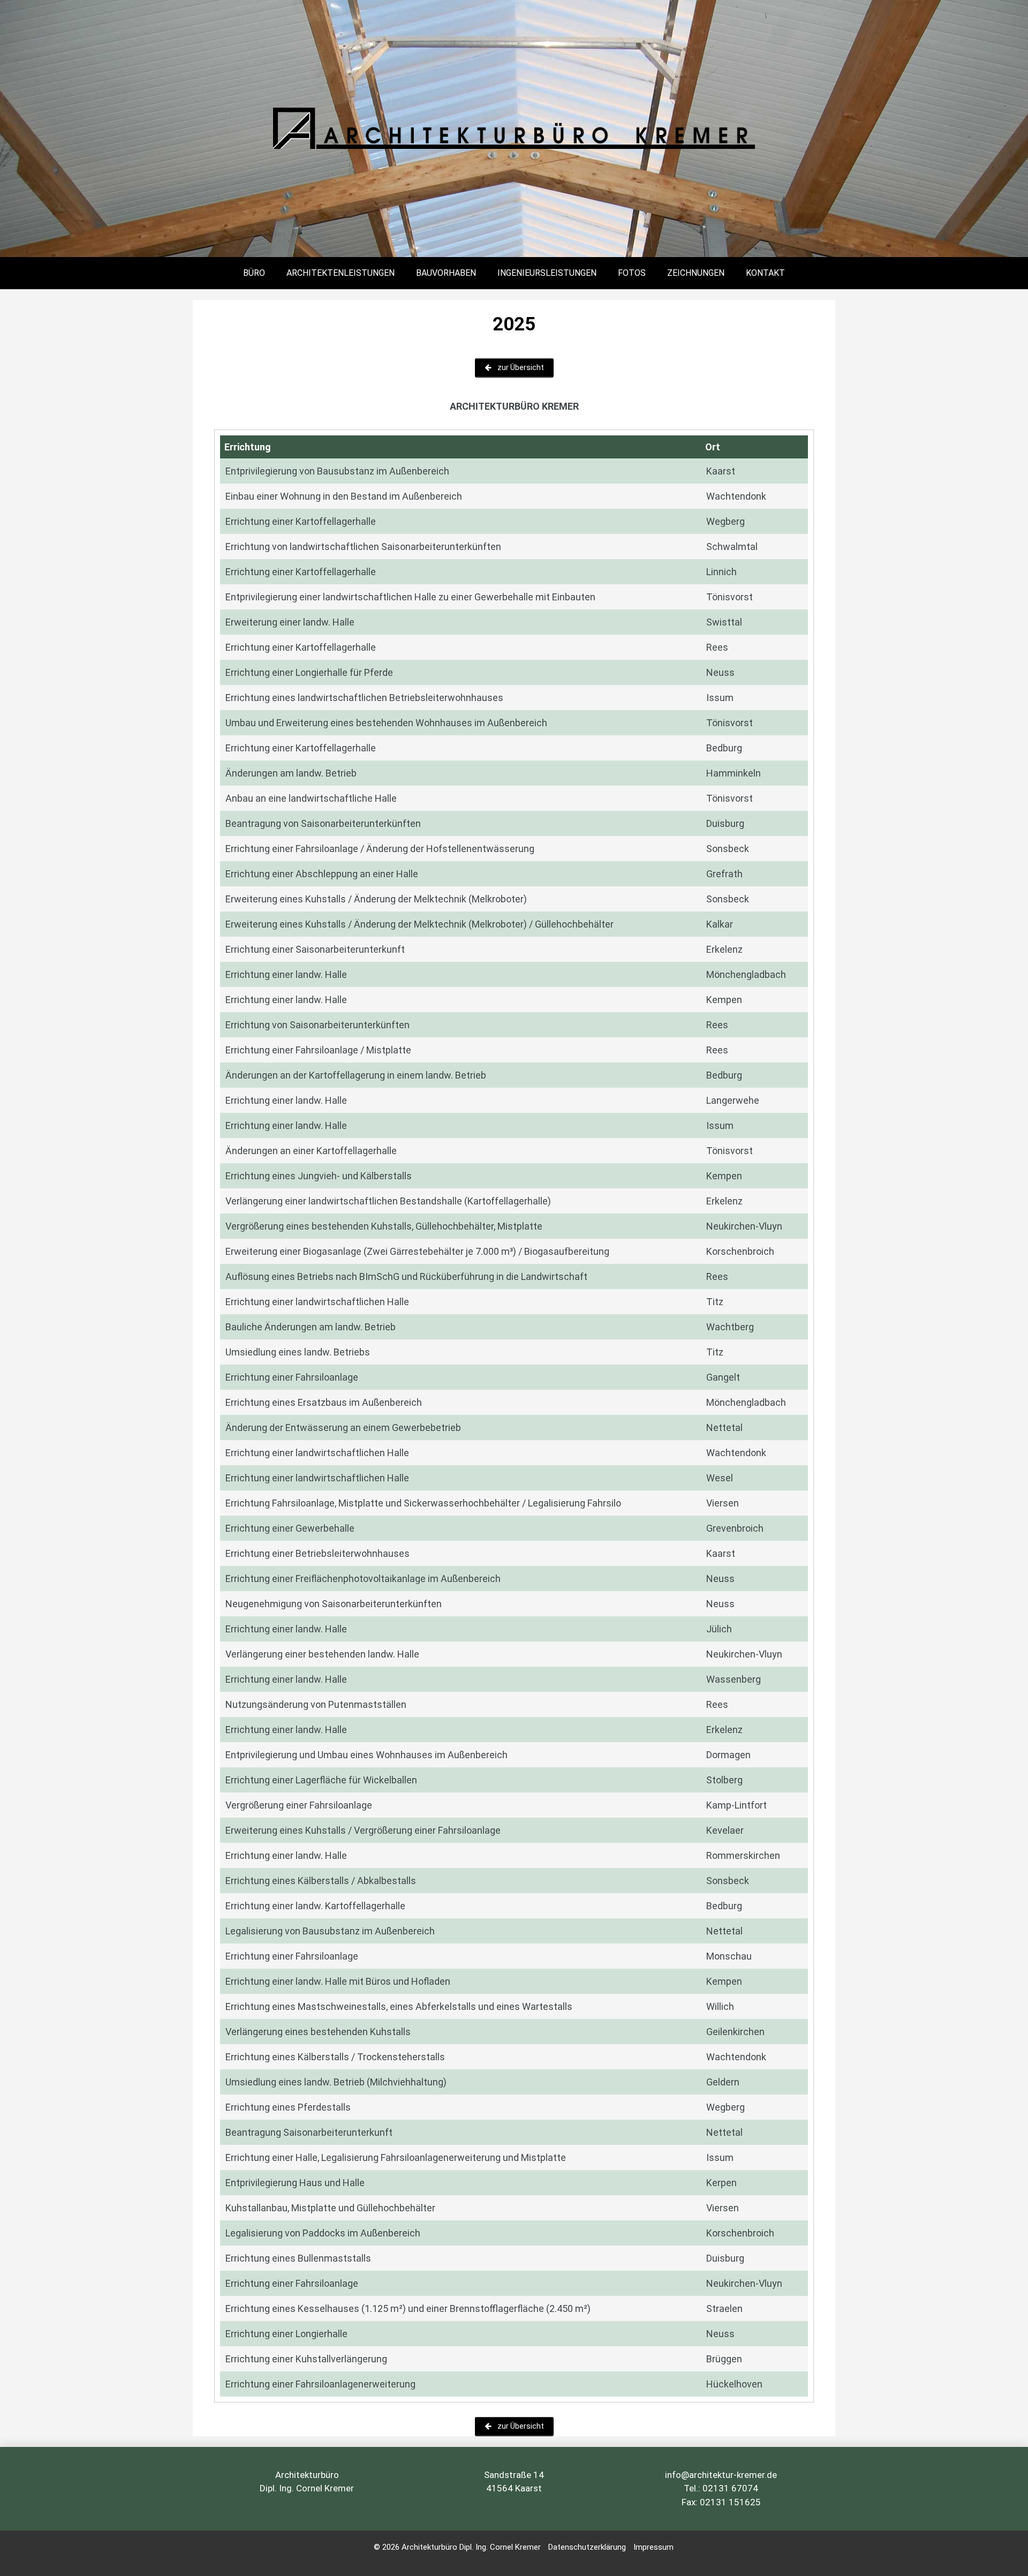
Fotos (632, 273)
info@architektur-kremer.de (721, 2475)
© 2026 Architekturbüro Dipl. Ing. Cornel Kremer (458, 2547)
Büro (254, 273)
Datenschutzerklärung (587, 2547)
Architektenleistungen (341, 273)
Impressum (653, 2547)
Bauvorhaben (446, 273)
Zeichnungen (696, 273)
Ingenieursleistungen (547, 273)
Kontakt (765, 273)
